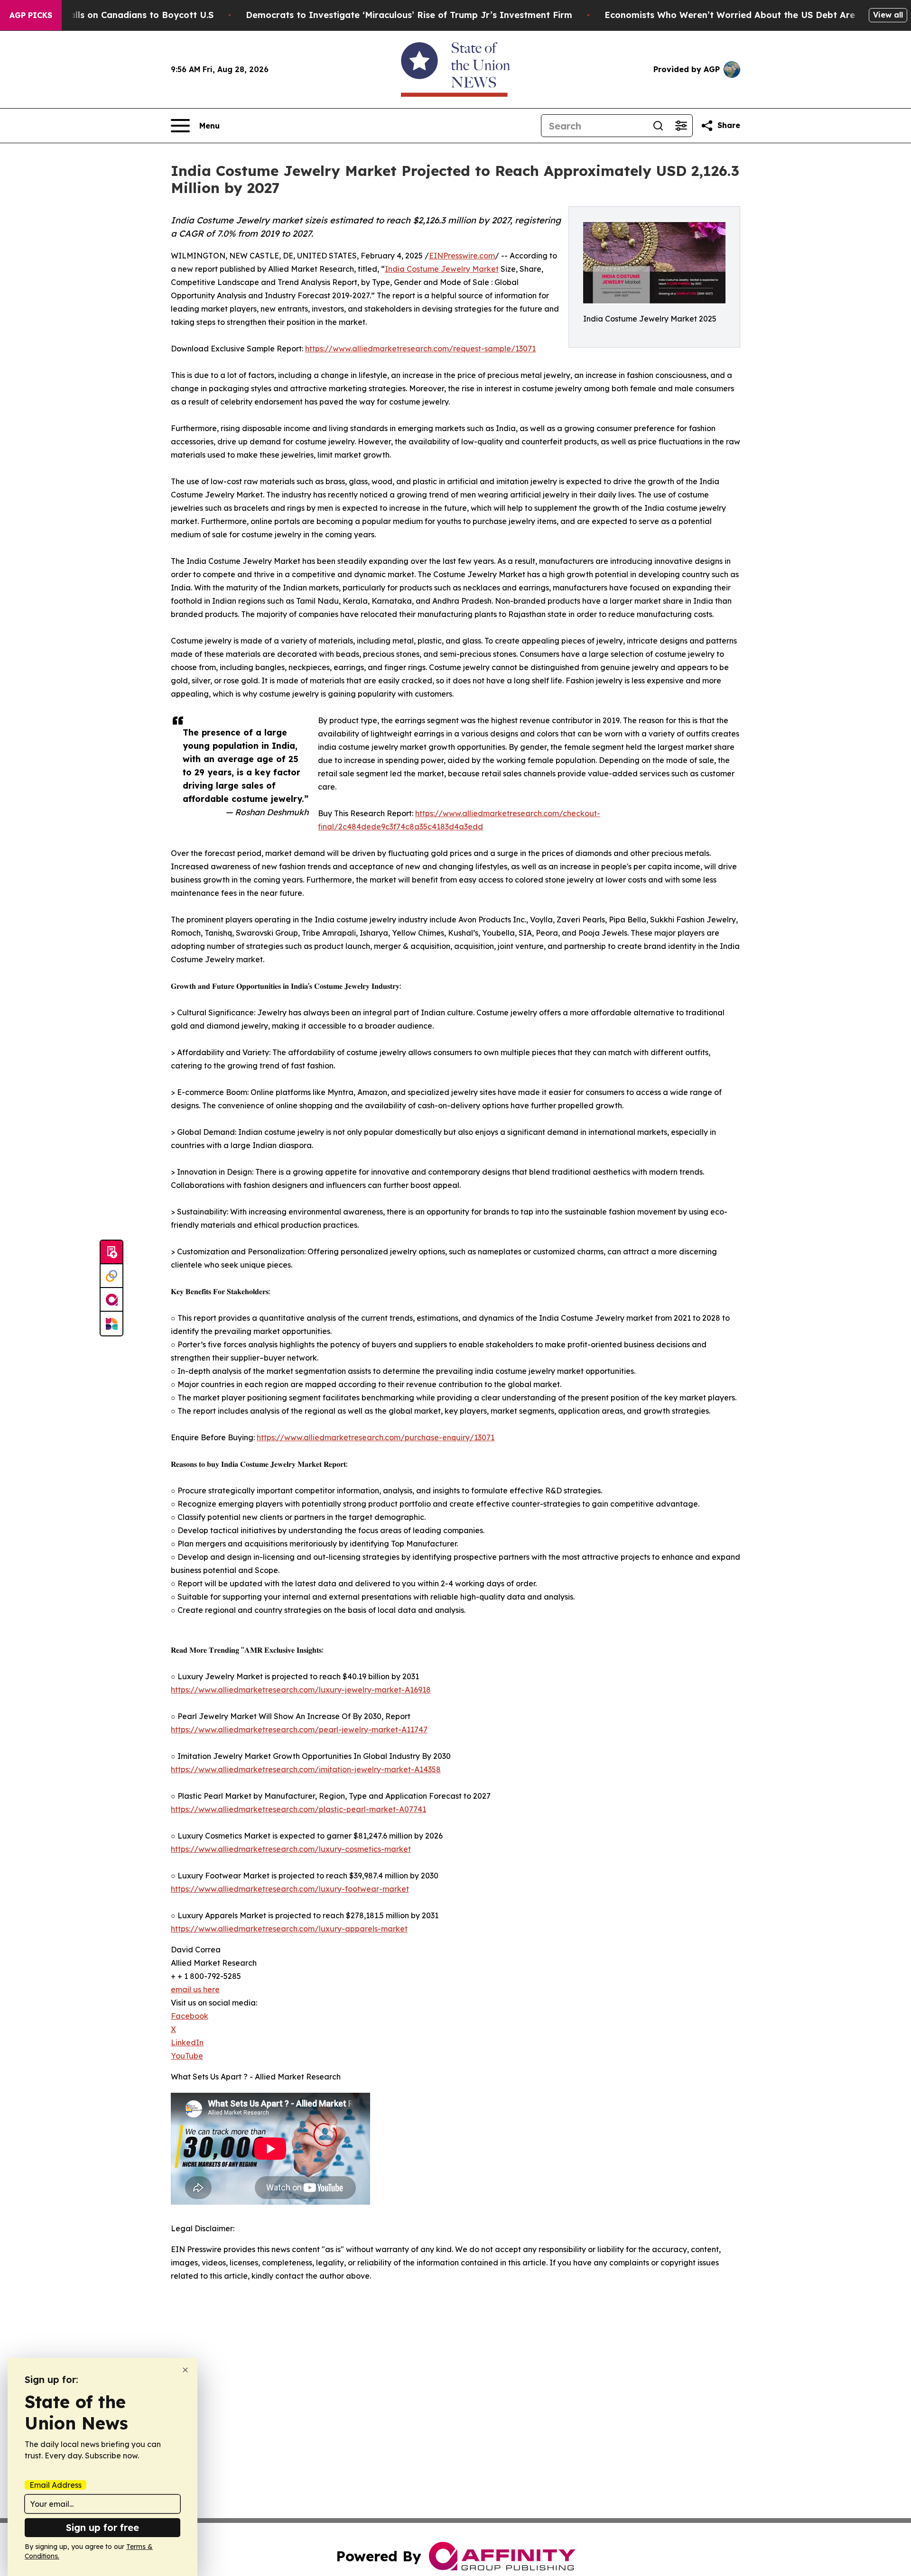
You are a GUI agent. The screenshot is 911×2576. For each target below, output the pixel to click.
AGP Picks (31, 15)
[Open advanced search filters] (681, 126)
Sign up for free (102, 2527)
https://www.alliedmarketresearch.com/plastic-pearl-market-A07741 (298, 1809)
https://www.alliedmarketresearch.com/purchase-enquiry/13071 (376, 1437)
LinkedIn (187, 2042)
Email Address (56, 2485)
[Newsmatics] (112, 1324)
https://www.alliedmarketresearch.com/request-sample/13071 (420, 349)
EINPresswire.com (462, 256)
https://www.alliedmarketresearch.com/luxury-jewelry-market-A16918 (301, 1690)
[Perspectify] (112, 1276)
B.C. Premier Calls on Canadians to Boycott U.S (111, 15)
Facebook (190, 2016)
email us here (195, 1989)
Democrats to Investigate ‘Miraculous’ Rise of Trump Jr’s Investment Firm (409, 15)
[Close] (185, 2370)
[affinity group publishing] (112, 1300)
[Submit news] (112, 1252)
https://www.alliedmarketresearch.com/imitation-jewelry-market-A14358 (306, 1769)
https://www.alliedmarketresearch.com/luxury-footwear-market (290, 1889)
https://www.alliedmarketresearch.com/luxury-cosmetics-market (291, 1849)
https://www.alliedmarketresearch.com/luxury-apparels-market (289, 1929)
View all (888, 15)
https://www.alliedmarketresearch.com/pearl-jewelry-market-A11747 (299, 1730)
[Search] (658, 126)
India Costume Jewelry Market (442, 269)
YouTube (187, 2056)
